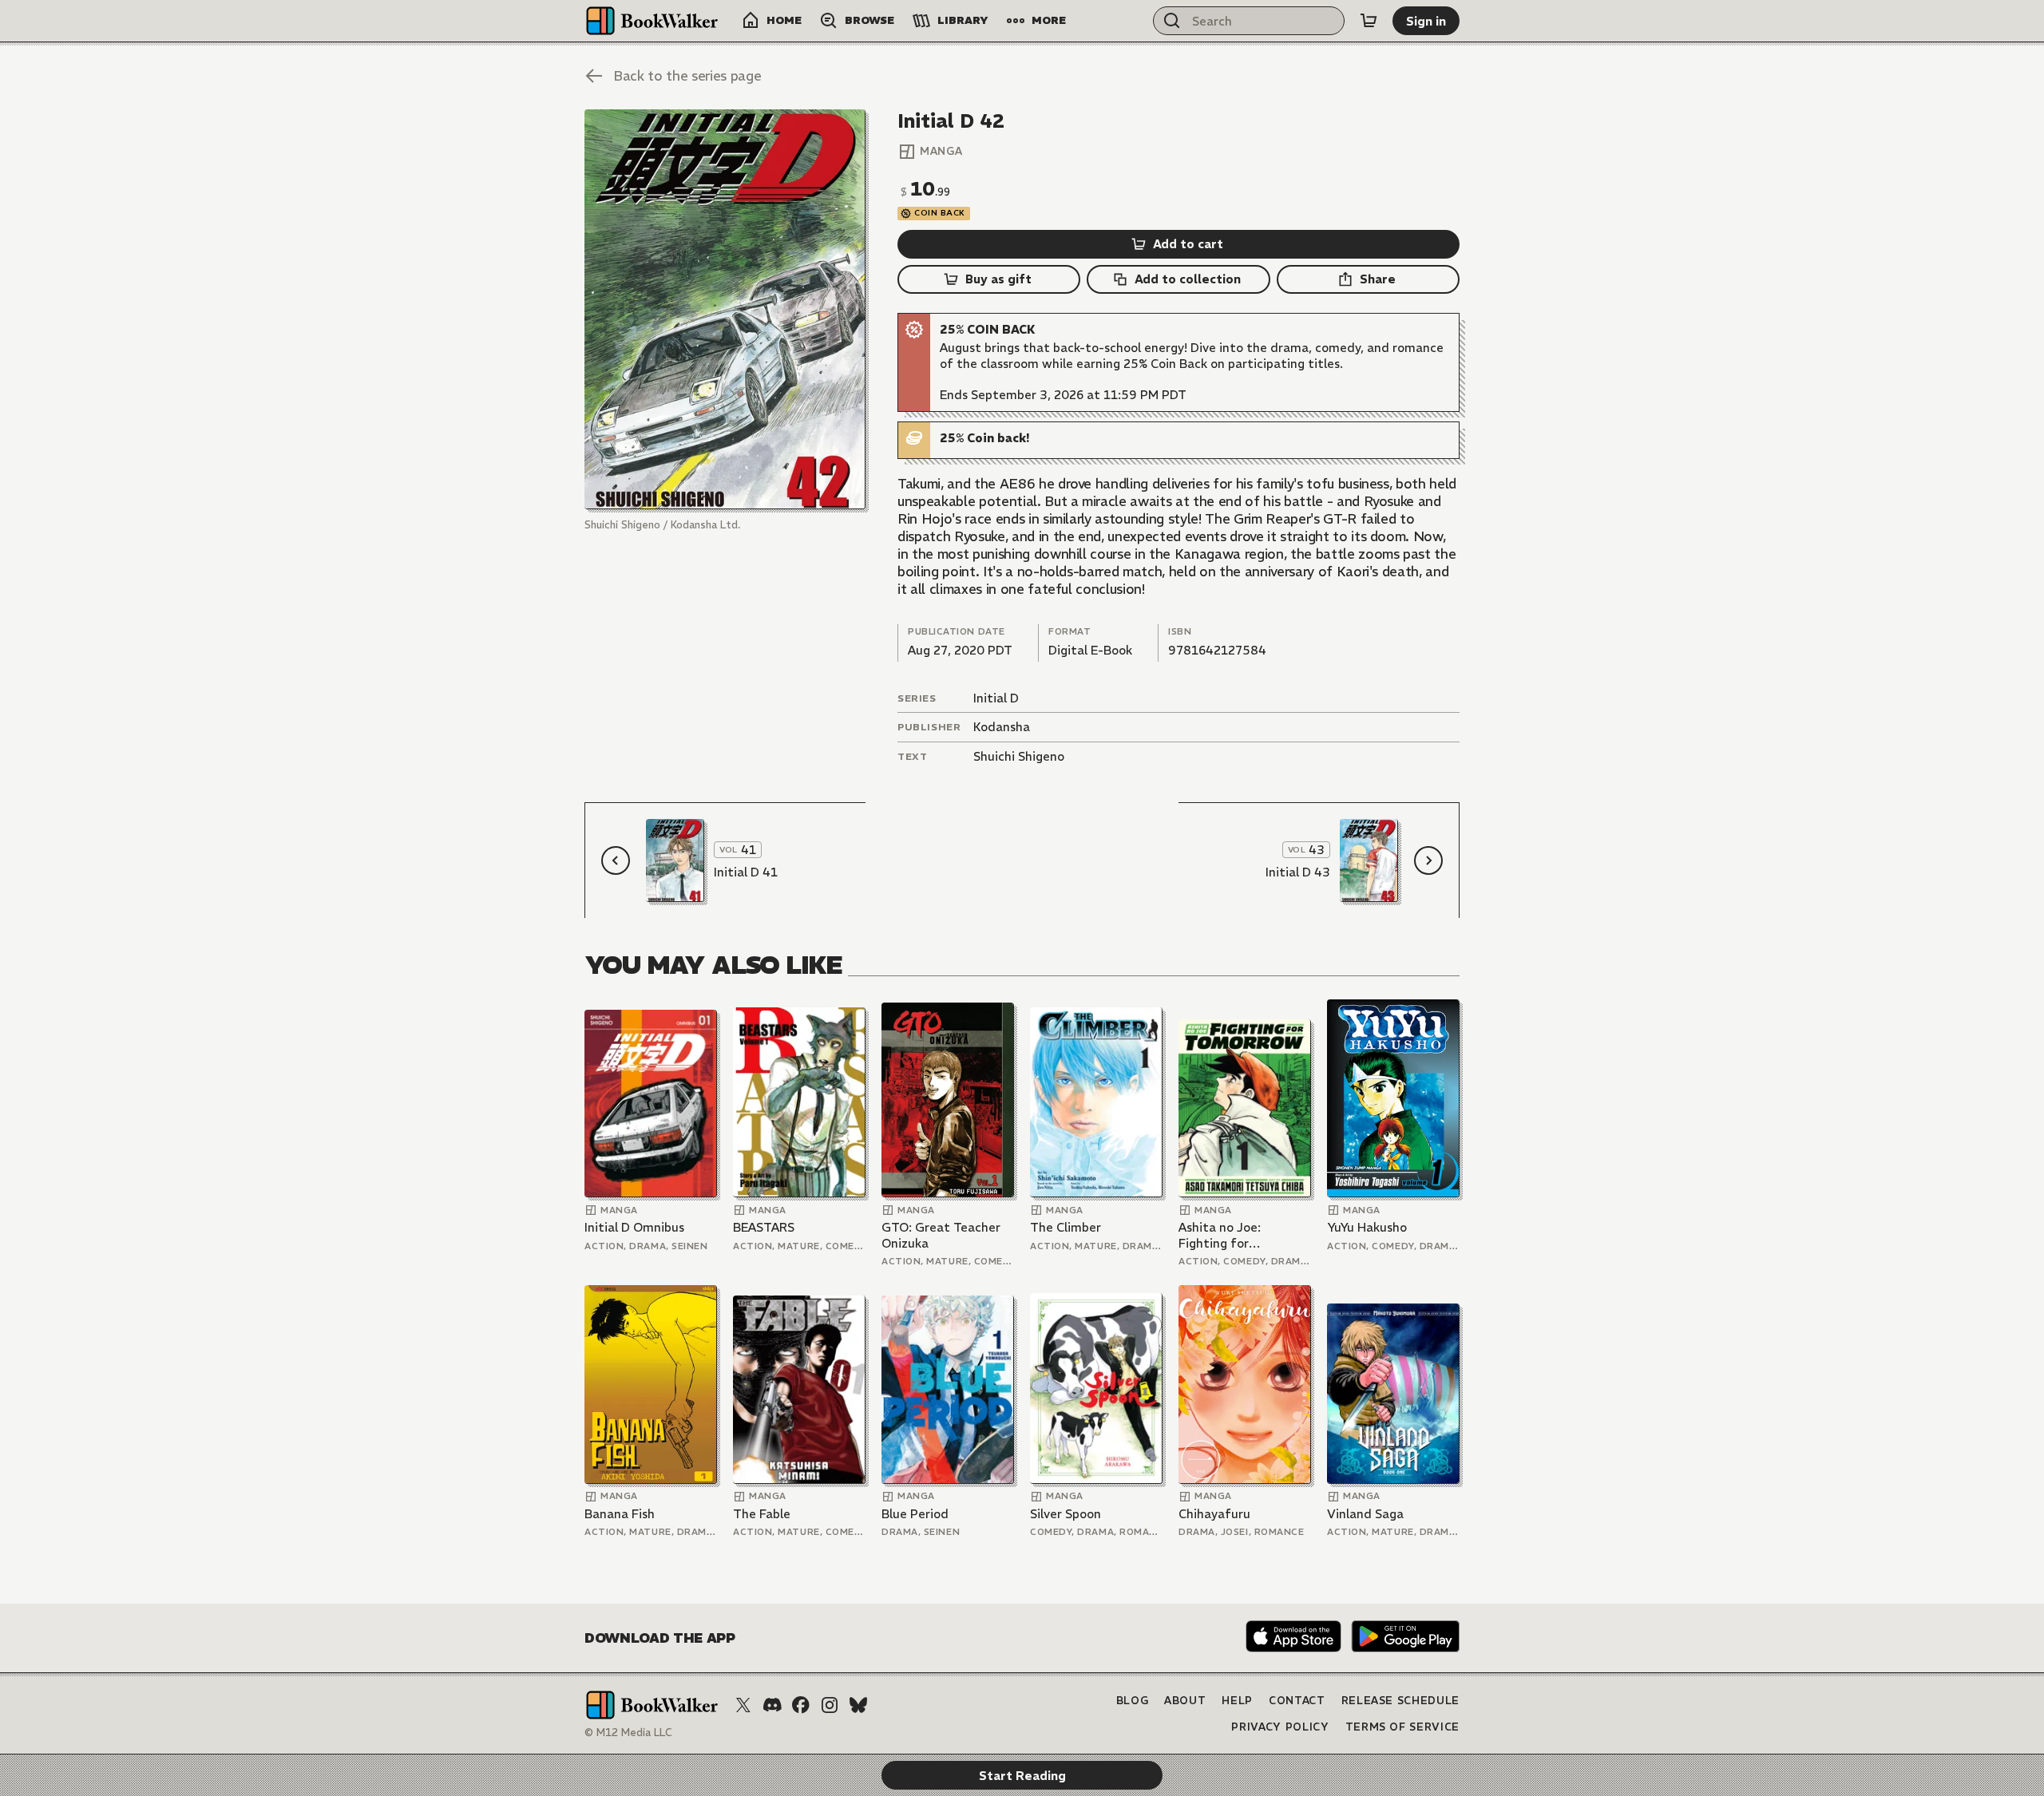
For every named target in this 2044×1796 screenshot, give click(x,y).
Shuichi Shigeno (1019, 756)
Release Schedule (1400, 1701)
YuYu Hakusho (1367, 1227)
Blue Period (915, 1514)
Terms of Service (1402, 1727)
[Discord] (772, 1705)
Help (1237, 1701)
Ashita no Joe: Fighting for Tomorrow (1220, 1235)
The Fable (762, 1514)
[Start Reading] (725, 309)
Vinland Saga (1365, 1514)
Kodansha (1002, 727)
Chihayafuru (1214, 1514)
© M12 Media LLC (628, 1733)
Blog (1133, 1701)
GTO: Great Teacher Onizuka (941, 1235)
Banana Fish (620, 1514)
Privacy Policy (1280, 1727)
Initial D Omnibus (634, 1227)
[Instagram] (830, 1705)
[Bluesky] (858, 1705)
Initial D (996, 698)
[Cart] (1369, 21)
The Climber (1066, 1227)
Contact (1297, 1701)
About (1185, 1701)
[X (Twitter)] (743, 1705)
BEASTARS (764, 1227)
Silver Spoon (1066, 1514)
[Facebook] (801, 1705)
